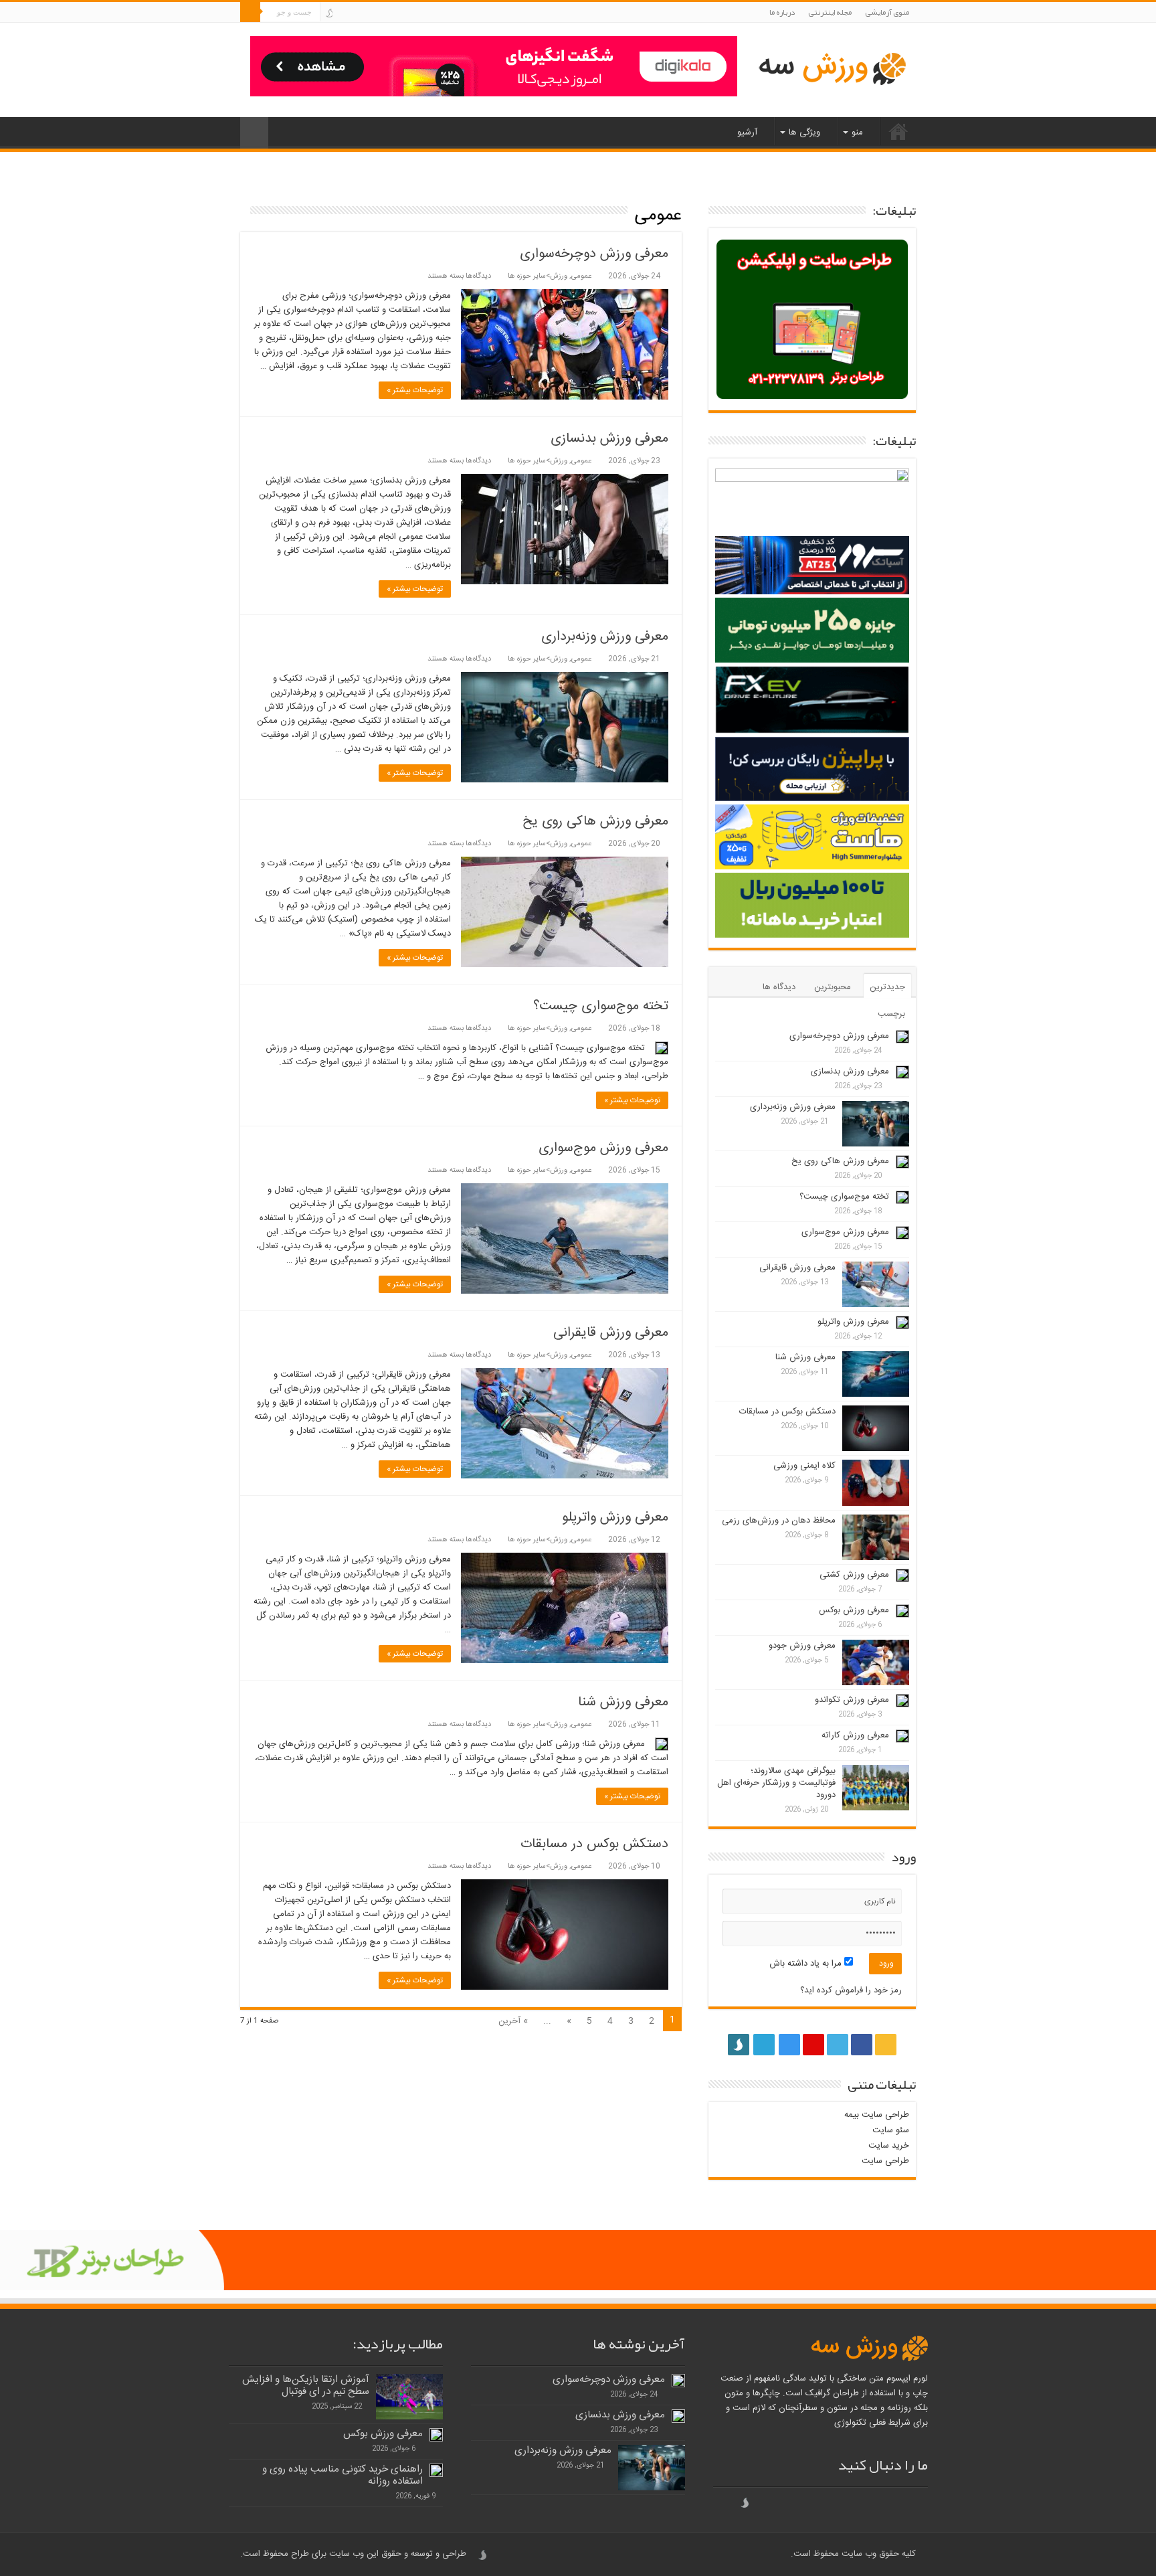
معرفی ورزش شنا (623, 1702)
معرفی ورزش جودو (802, 1646)
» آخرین (513, 2021)
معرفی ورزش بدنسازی (609, 439)
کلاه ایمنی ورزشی (804, 1466)
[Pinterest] (367, 13)
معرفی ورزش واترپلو (615, 1518)
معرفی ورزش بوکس (854, 1610)
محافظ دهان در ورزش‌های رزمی (779, 1521)
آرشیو (747, 133)
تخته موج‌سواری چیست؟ (601, 1006)
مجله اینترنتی (830, 12)
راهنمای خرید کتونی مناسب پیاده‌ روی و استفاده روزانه (343, 2475)
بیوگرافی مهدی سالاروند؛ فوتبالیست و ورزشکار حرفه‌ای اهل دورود (776, 1783)
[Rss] (405, 13)
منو (857, 133)
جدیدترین (887, 987)
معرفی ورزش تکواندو (852, 1700)
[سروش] (329, 13)
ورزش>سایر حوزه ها (538, 276)
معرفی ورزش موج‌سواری (603, 1148)
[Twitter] (380, 13)
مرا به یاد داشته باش (807, 1964)
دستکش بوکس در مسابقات (594, 1844)
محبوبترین (833, 987)
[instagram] (354, 13)
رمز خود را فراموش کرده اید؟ (851, 1990)
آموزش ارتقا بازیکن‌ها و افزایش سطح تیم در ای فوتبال (306, 2386)
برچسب (891, 1014)
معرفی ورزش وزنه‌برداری (605, 637)
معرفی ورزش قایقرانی (611, 1333)
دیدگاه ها (779, 987)
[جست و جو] (250, 12)
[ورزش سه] (832, 70)
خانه (898, 131)
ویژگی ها (804, 133)
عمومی (581, 276)
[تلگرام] (340, 13)
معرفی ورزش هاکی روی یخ (595, 822)
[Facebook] (392, 13)
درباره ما (782, 12)
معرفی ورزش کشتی (854, 1575)
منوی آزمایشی (887, 12)
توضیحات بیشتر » (415, 390)
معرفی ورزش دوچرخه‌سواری (594, 254)
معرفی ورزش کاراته (855, 1735)
